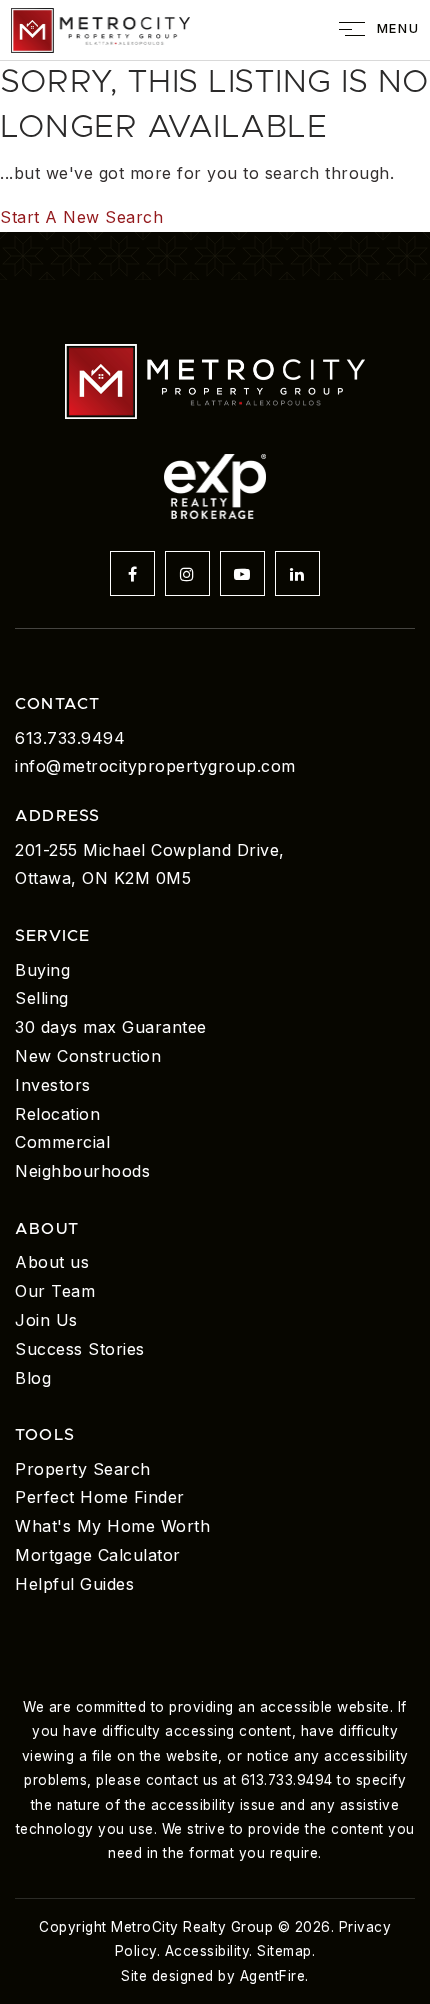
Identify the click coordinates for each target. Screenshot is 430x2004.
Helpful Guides (74, 1584)
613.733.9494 (70, 738)
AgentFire (273, 1976)
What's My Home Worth (112, 1526)
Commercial (62, 1142)
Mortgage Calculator (98, 1555)
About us (52, 1262)
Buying (42, 970)
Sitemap (284, 1951)
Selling (42, 998)
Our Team (55, 1291)
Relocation (57, 1114)
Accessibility (207, 1951)
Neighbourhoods (82, 1171)
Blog (33, 1378)
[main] (215, 146)
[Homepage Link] (101, 28)
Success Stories (80, 1349)
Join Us (46, 1320)
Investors (53, 1085)
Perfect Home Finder (100, 1497)
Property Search (83, 1469)
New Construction (88, 1056)
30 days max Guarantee (111, 1027)
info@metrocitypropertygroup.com (155, 766)
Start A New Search (81, 217)
